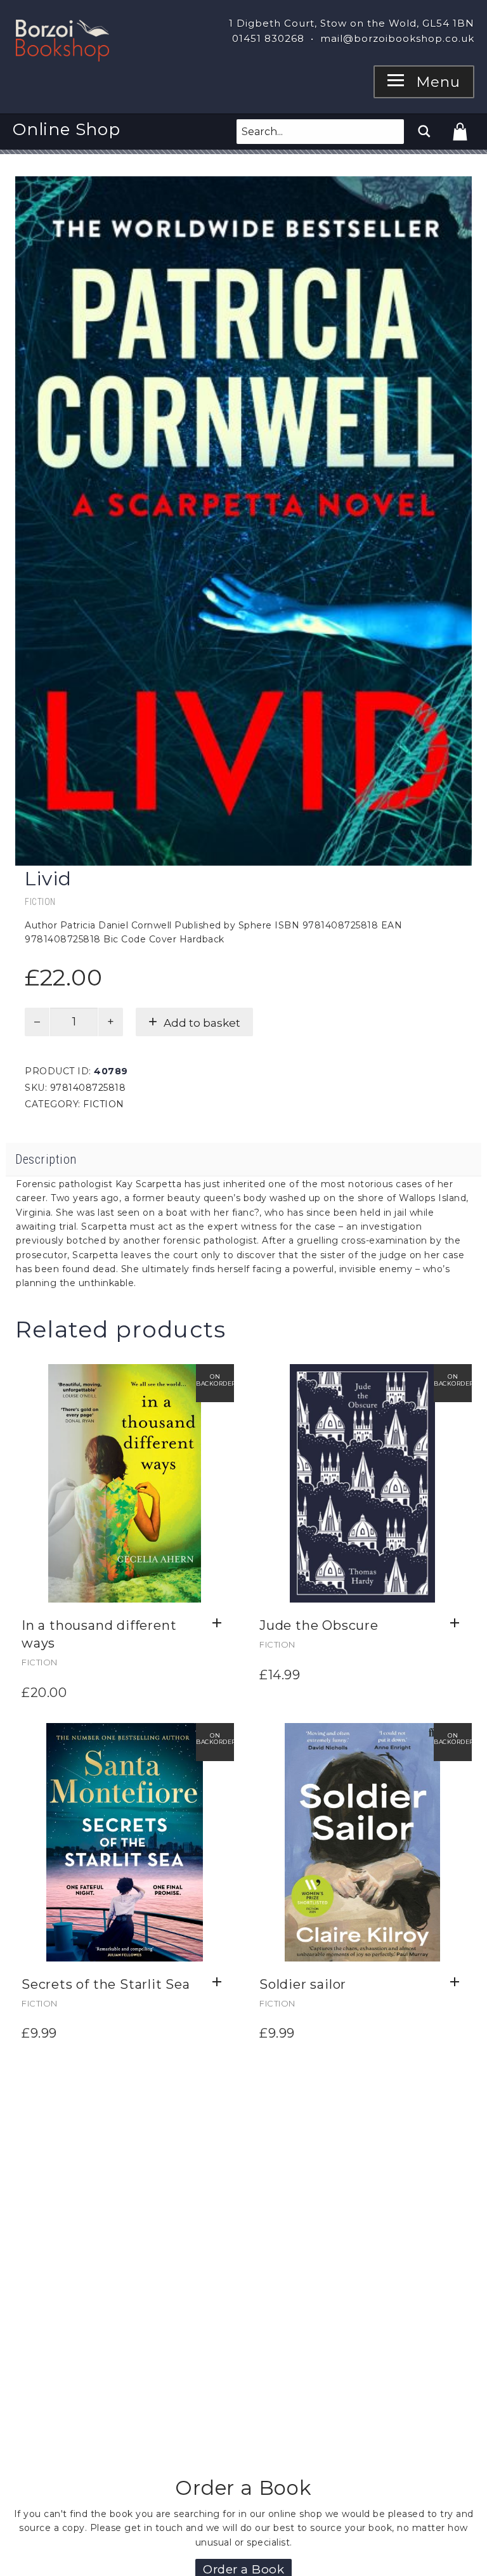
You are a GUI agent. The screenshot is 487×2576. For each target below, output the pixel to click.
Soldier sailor (303, 1984)
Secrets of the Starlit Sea (106, 1984)
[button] (220, 1623)
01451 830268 (268, 38)
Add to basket (202, 1023)
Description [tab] (46, 1159)
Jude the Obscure (319, 1625)
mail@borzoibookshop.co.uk (397, 38)
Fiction (40, 902)
